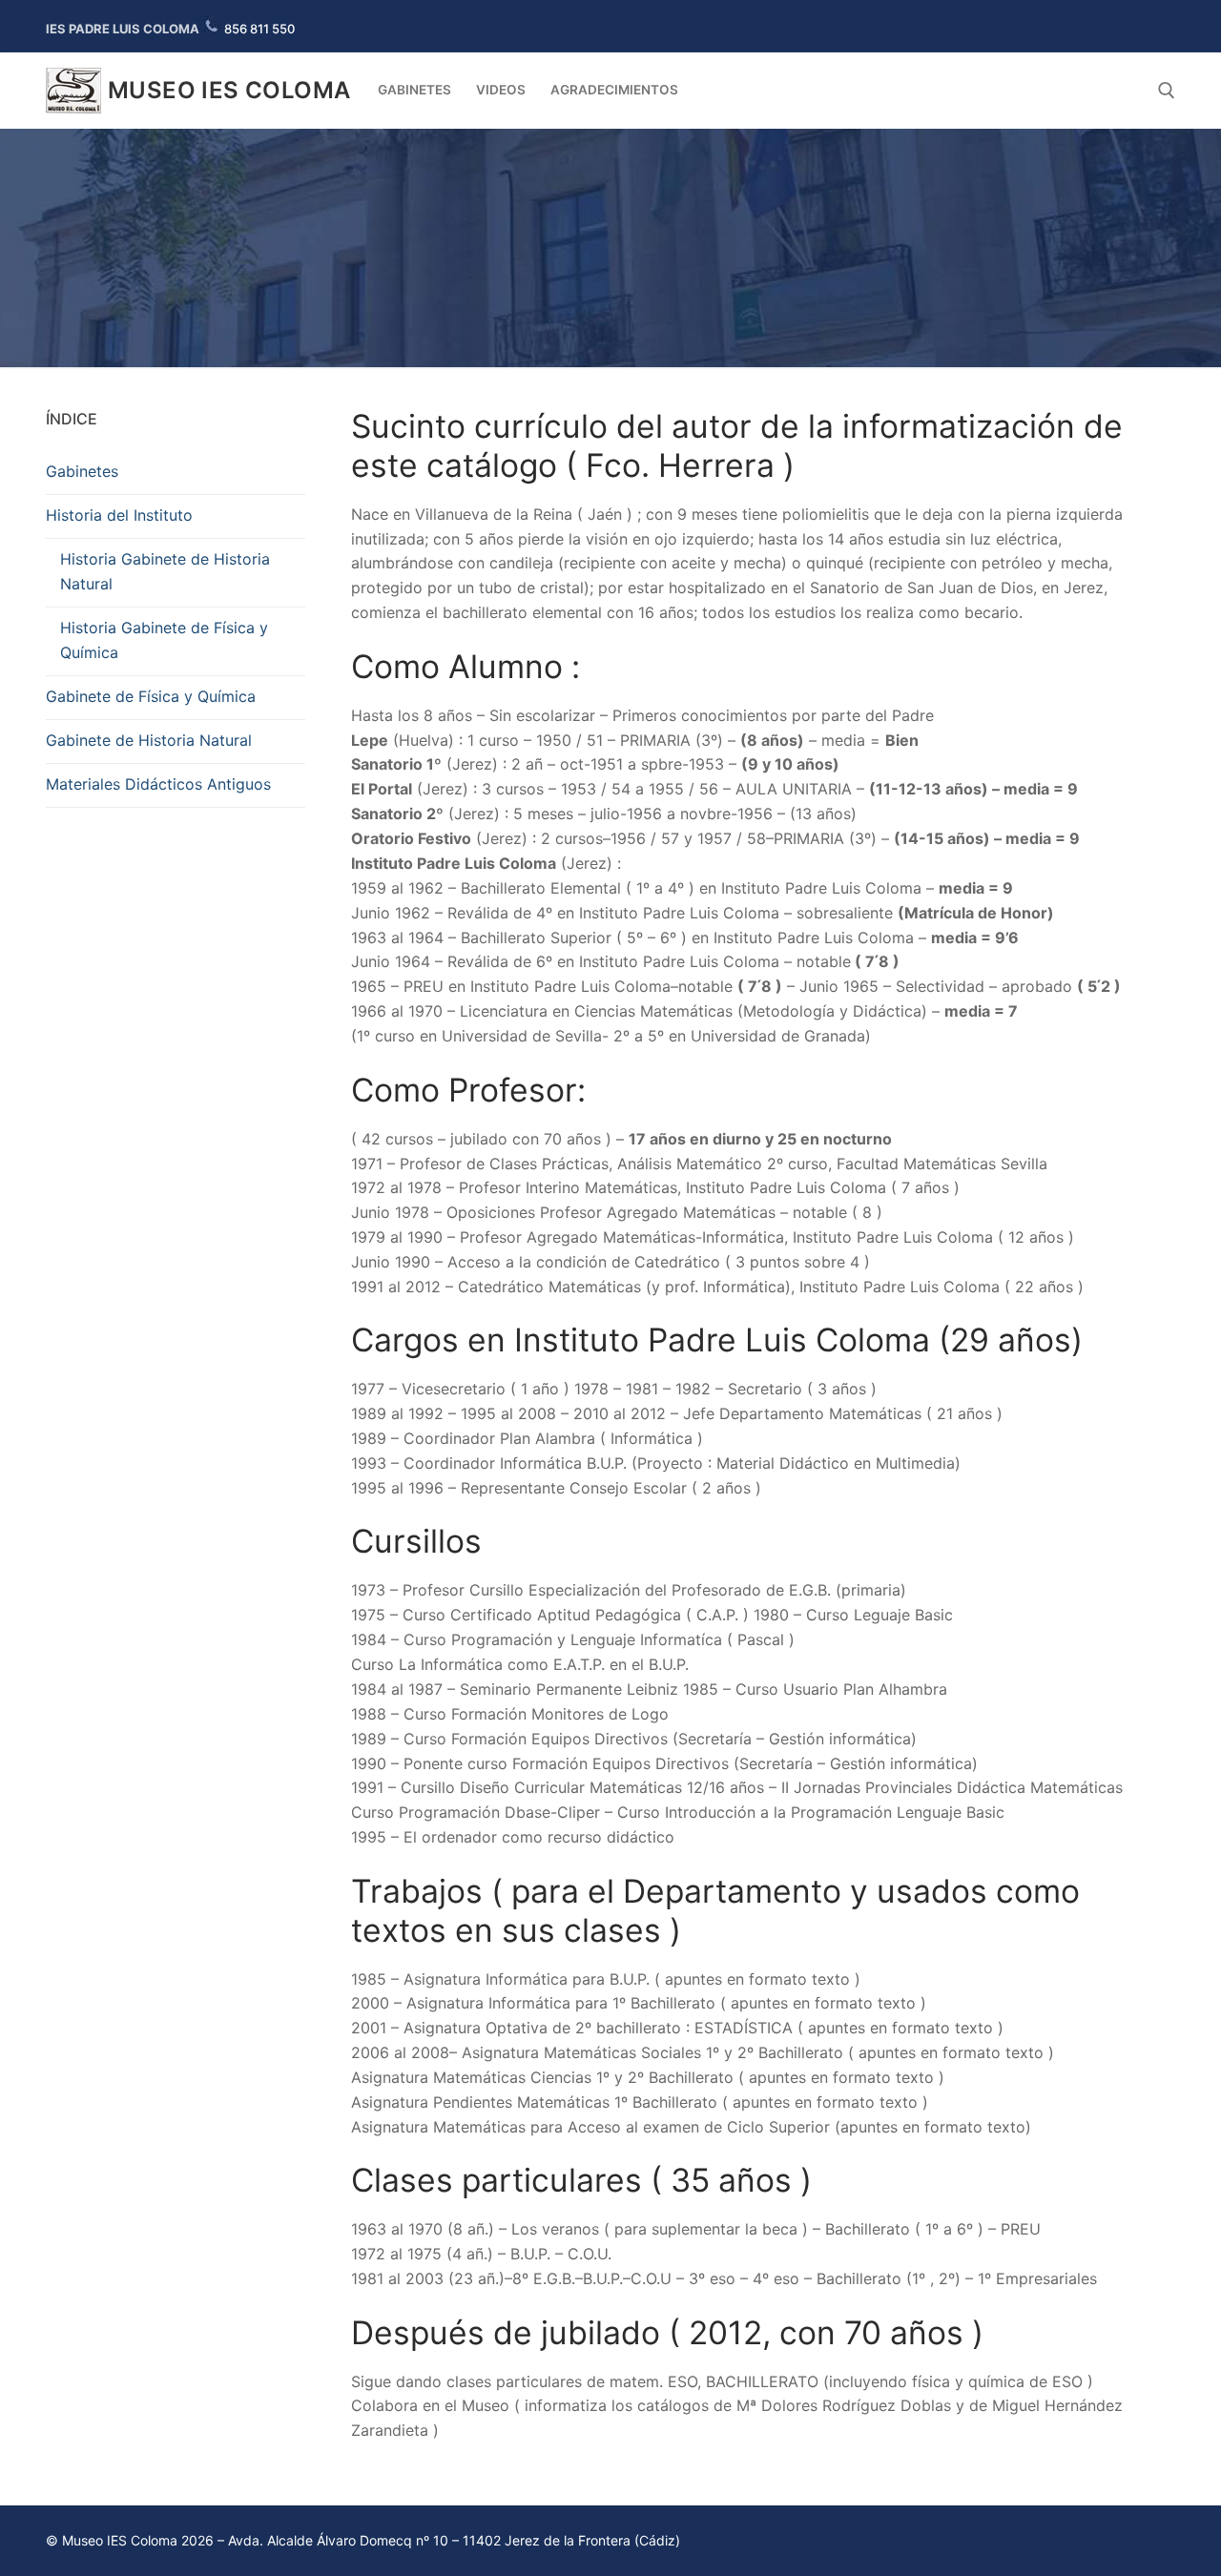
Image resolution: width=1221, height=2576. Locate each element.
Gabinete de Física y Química (151, 696)
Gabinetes (82, 471)
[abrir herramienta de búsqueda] (1167, 91)
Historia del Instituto (119, 515)
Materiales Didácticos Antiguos (158, 784)
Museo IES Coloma (229, 90)
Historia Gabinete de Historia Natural (165, 571)
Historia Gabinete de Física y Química (164, 640)
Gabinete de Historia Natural (149, 740)
